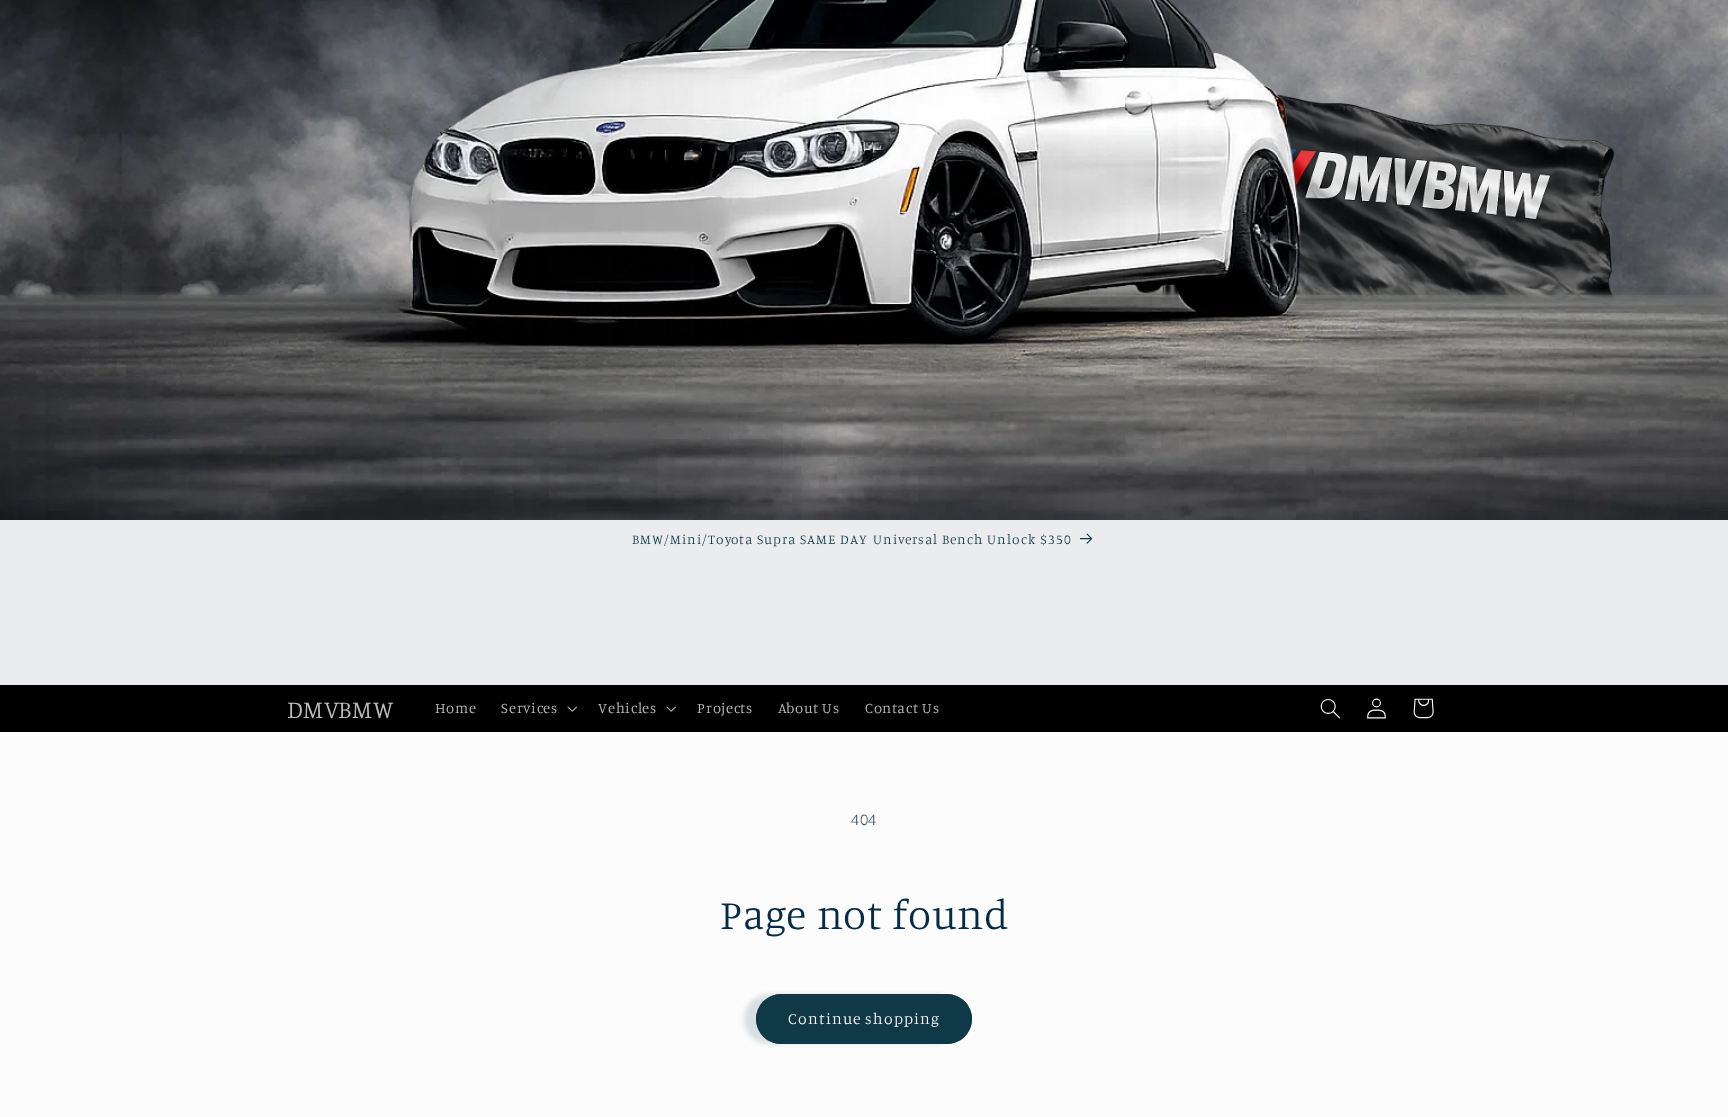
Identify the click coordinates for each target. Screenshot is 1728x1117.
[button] (537, 708)
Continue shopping (864, 1018)
